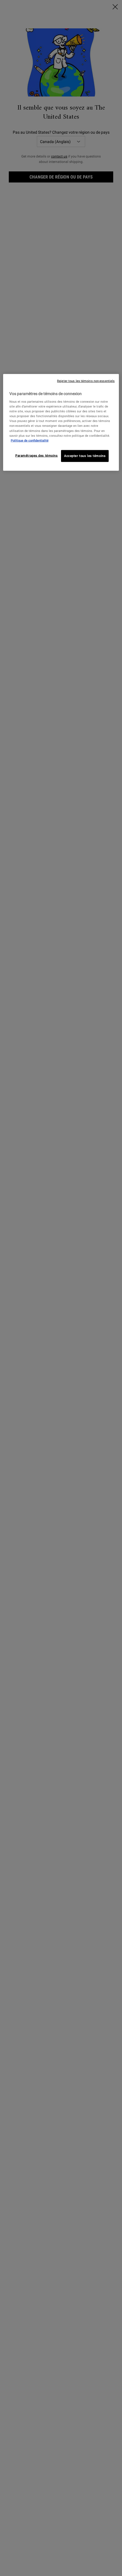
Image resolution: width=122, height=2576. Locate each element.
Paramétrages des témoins (37, 455)
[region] (61, 422)
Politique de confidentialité (30, 440)
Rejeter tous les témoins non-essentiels (86, 381)
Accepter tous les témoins (85, 455)
